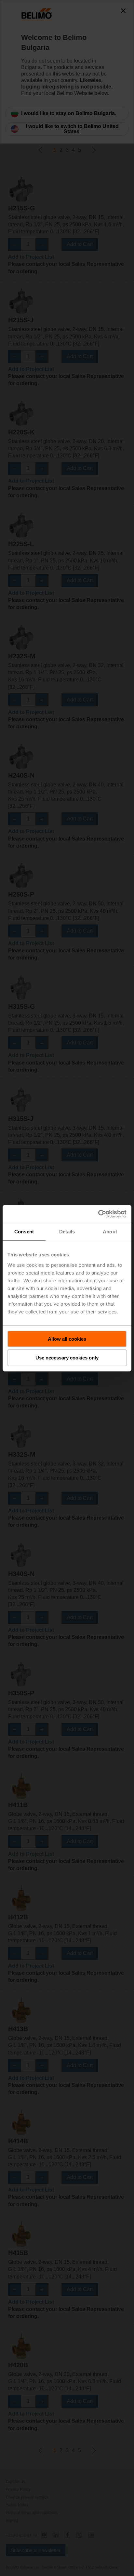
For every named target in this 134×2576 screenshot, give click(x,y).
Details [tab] (67, 1232)
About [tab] (110, 1232)
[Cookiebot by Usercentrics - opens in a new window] (98, 1214)
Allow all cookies (67, 1339)
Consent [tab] (24, 1232)
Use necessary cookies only (67, 1358)
